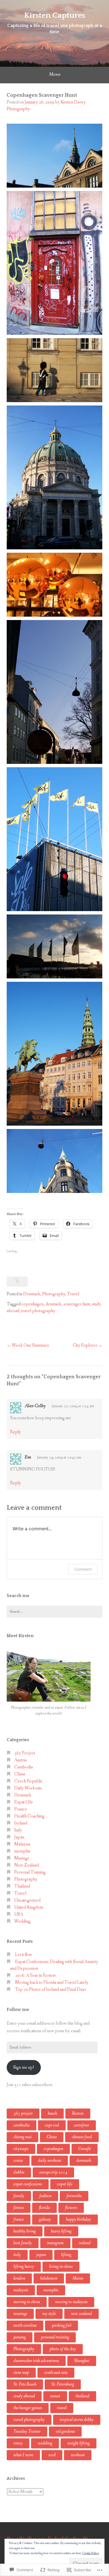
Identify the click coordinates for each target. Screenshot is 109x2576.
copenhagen (33, 1304)
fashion (45, 2196)
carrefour (82, 2125)
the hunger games (28, 2408)
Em (28, 1457)
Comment (83, 1569)
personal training (55, 2337)
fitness (19, 2208)
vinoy (18, 2443)
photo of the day (63, 2349)
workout (78, 2455)
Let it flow (24, 1955)
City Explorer (85, 1345)
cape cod (52, 2125)
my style (49, 2314)
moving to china (27, 2302)
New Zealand (27, 1865)
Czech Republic (29, 1781)
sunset (55, 2396)
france (19, 2219)
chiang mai (22, 2137)
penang (20, 2337)
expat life (65, 2184)
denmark (54, 1304)
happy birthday (79, 2219)
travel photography (38, 1311)
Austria (20, 1760)
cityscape (21, 2149)
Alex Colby (35, 1406)
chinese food (82, 2137)
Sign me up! (24, 2067)
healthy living (25, 2231)
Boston (78, 2113)
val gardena (65, 2431)
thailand (82, 2396)
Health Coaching (29, 1816)
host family (23, 2243)
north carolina (25, 2325)
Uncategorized (27, 1900)
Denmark (32, 1294)
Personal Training (30, 1872)
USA (19, 1914)
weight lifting (79, 2443)
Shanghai (82, 2361)
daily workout (50, 2161)
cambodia (22, 2125)
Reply (16, 1432)
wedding (45, 2443)
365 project (23, 2113)
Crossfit (85, 2149)
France (21, 1809)
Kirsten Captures (54, 15)
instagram (55, 2243)
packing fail (61, 2325)
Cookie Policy (91, 2553)
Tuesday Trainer (27, 2431)
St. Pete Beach (25, 2384)
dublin (19, 2172)
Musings (22, 1858)
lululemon (49, 2278)
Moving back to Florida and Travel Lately (52, 1982)
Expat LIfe (24, 1802)
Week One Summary (30, 1345)
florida (44, 2208)
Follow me (18, 2010)
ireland (85, 2243)
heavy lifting (61, 2231)
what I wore (23, 2455)
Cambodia (23, 1767)
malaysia (21, 2290)
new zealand (81, 2314)
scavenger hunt (77, 1304)
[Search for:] (54, 1612)
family (19, 2196)
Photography (54, 1294)
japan (41, 2255)
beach (52, 2113)
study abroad (24, 2396)
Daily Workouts (28, 1788)
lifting (66, 2255)
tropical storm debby (77, 2420)
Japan (19, 1837)
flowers (71, 2208)
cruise (18, 2161)
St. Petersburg (63, 2384)
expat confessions (28, 2184)
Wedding (22, 1921)
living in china (61, 2267)
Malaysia (22, 1844)
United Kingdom (29, 1907)
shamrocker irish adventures (36, 2361)
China (20, 1774)
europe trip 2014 (53, 2172)
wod (52, 2455)
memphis (22, 1851)
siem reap (21, 2373)
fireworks (74, 2196)
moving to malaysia (71, 2302)
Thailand (22, 1886)
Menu (55, 74)
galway (45, 2219)
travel (62, 2408)
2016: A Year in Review (35, 1975)
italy (17, 2255)
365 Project (25, 1753)
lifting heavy (24, 2267)
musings (20, 2314)
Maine (78, 2278)
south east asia (56, 2373)
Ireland (21, 1823)
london (19, 2278)
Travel (73, 1294)
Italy (18, 1830)
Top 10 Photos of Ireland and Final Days (51, 1989)
